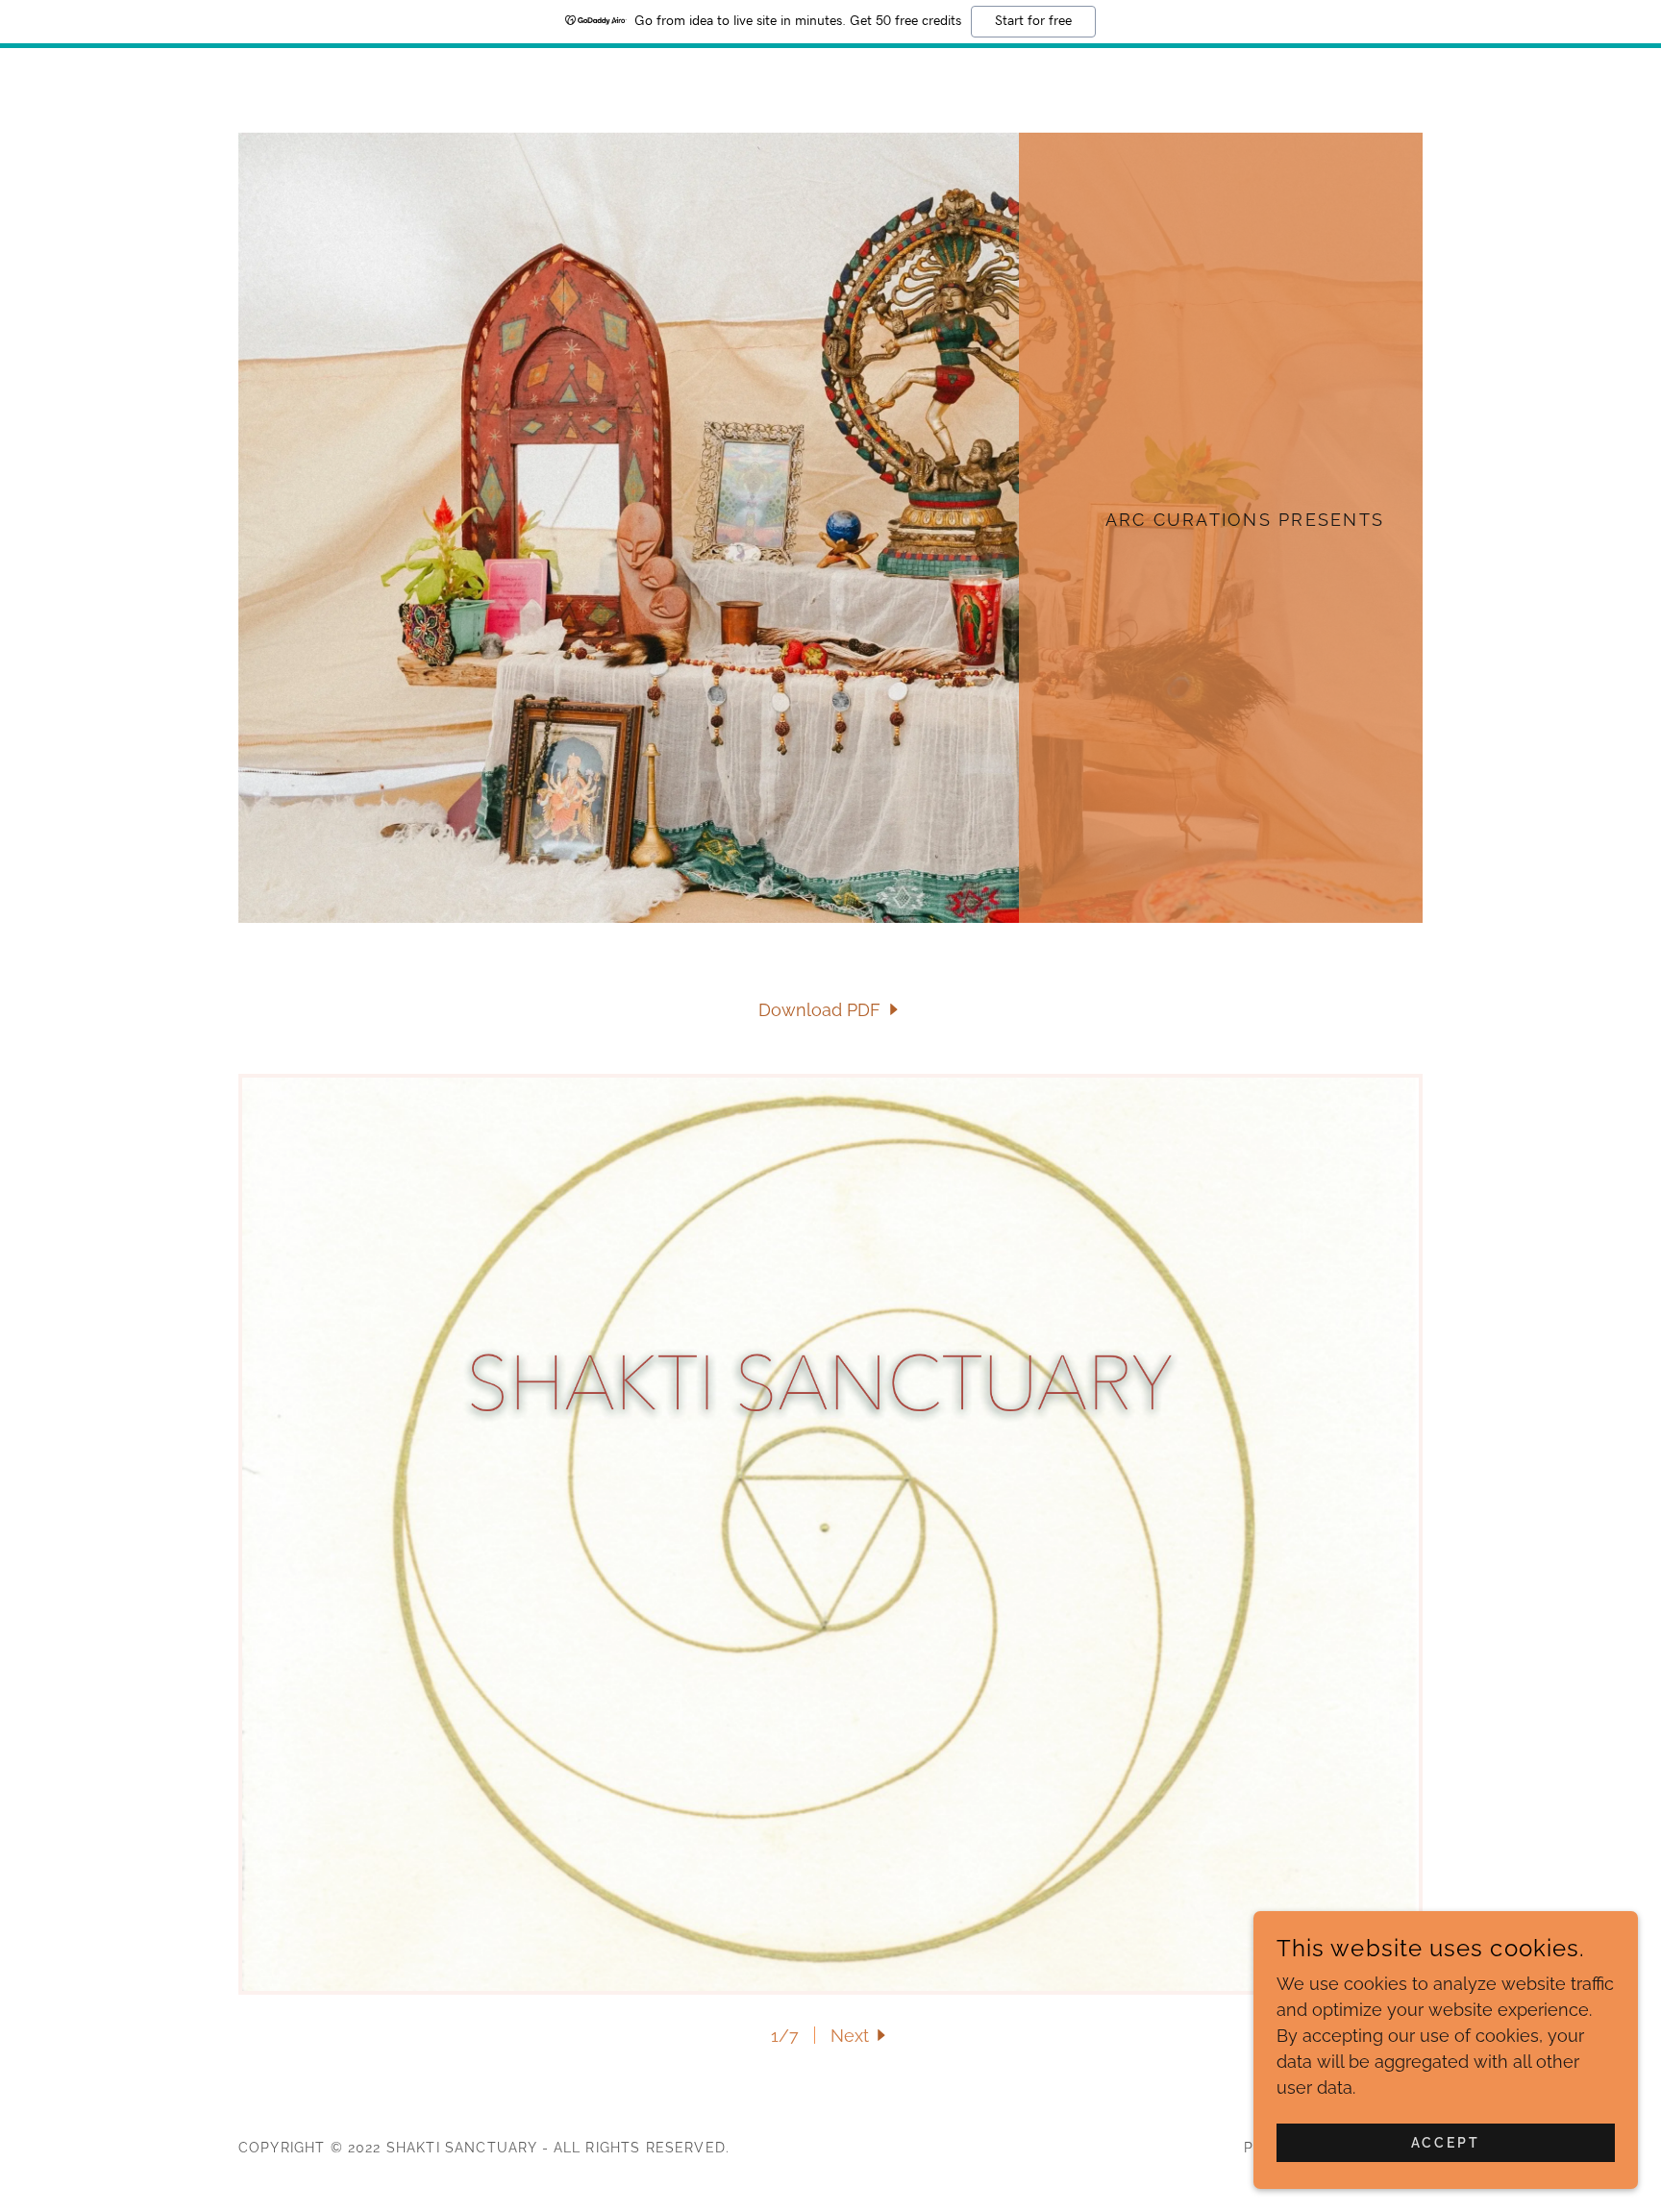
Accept (1446, 2143)
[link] (830, 1010)
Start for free (1033, 21)
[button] (861, 2036)
